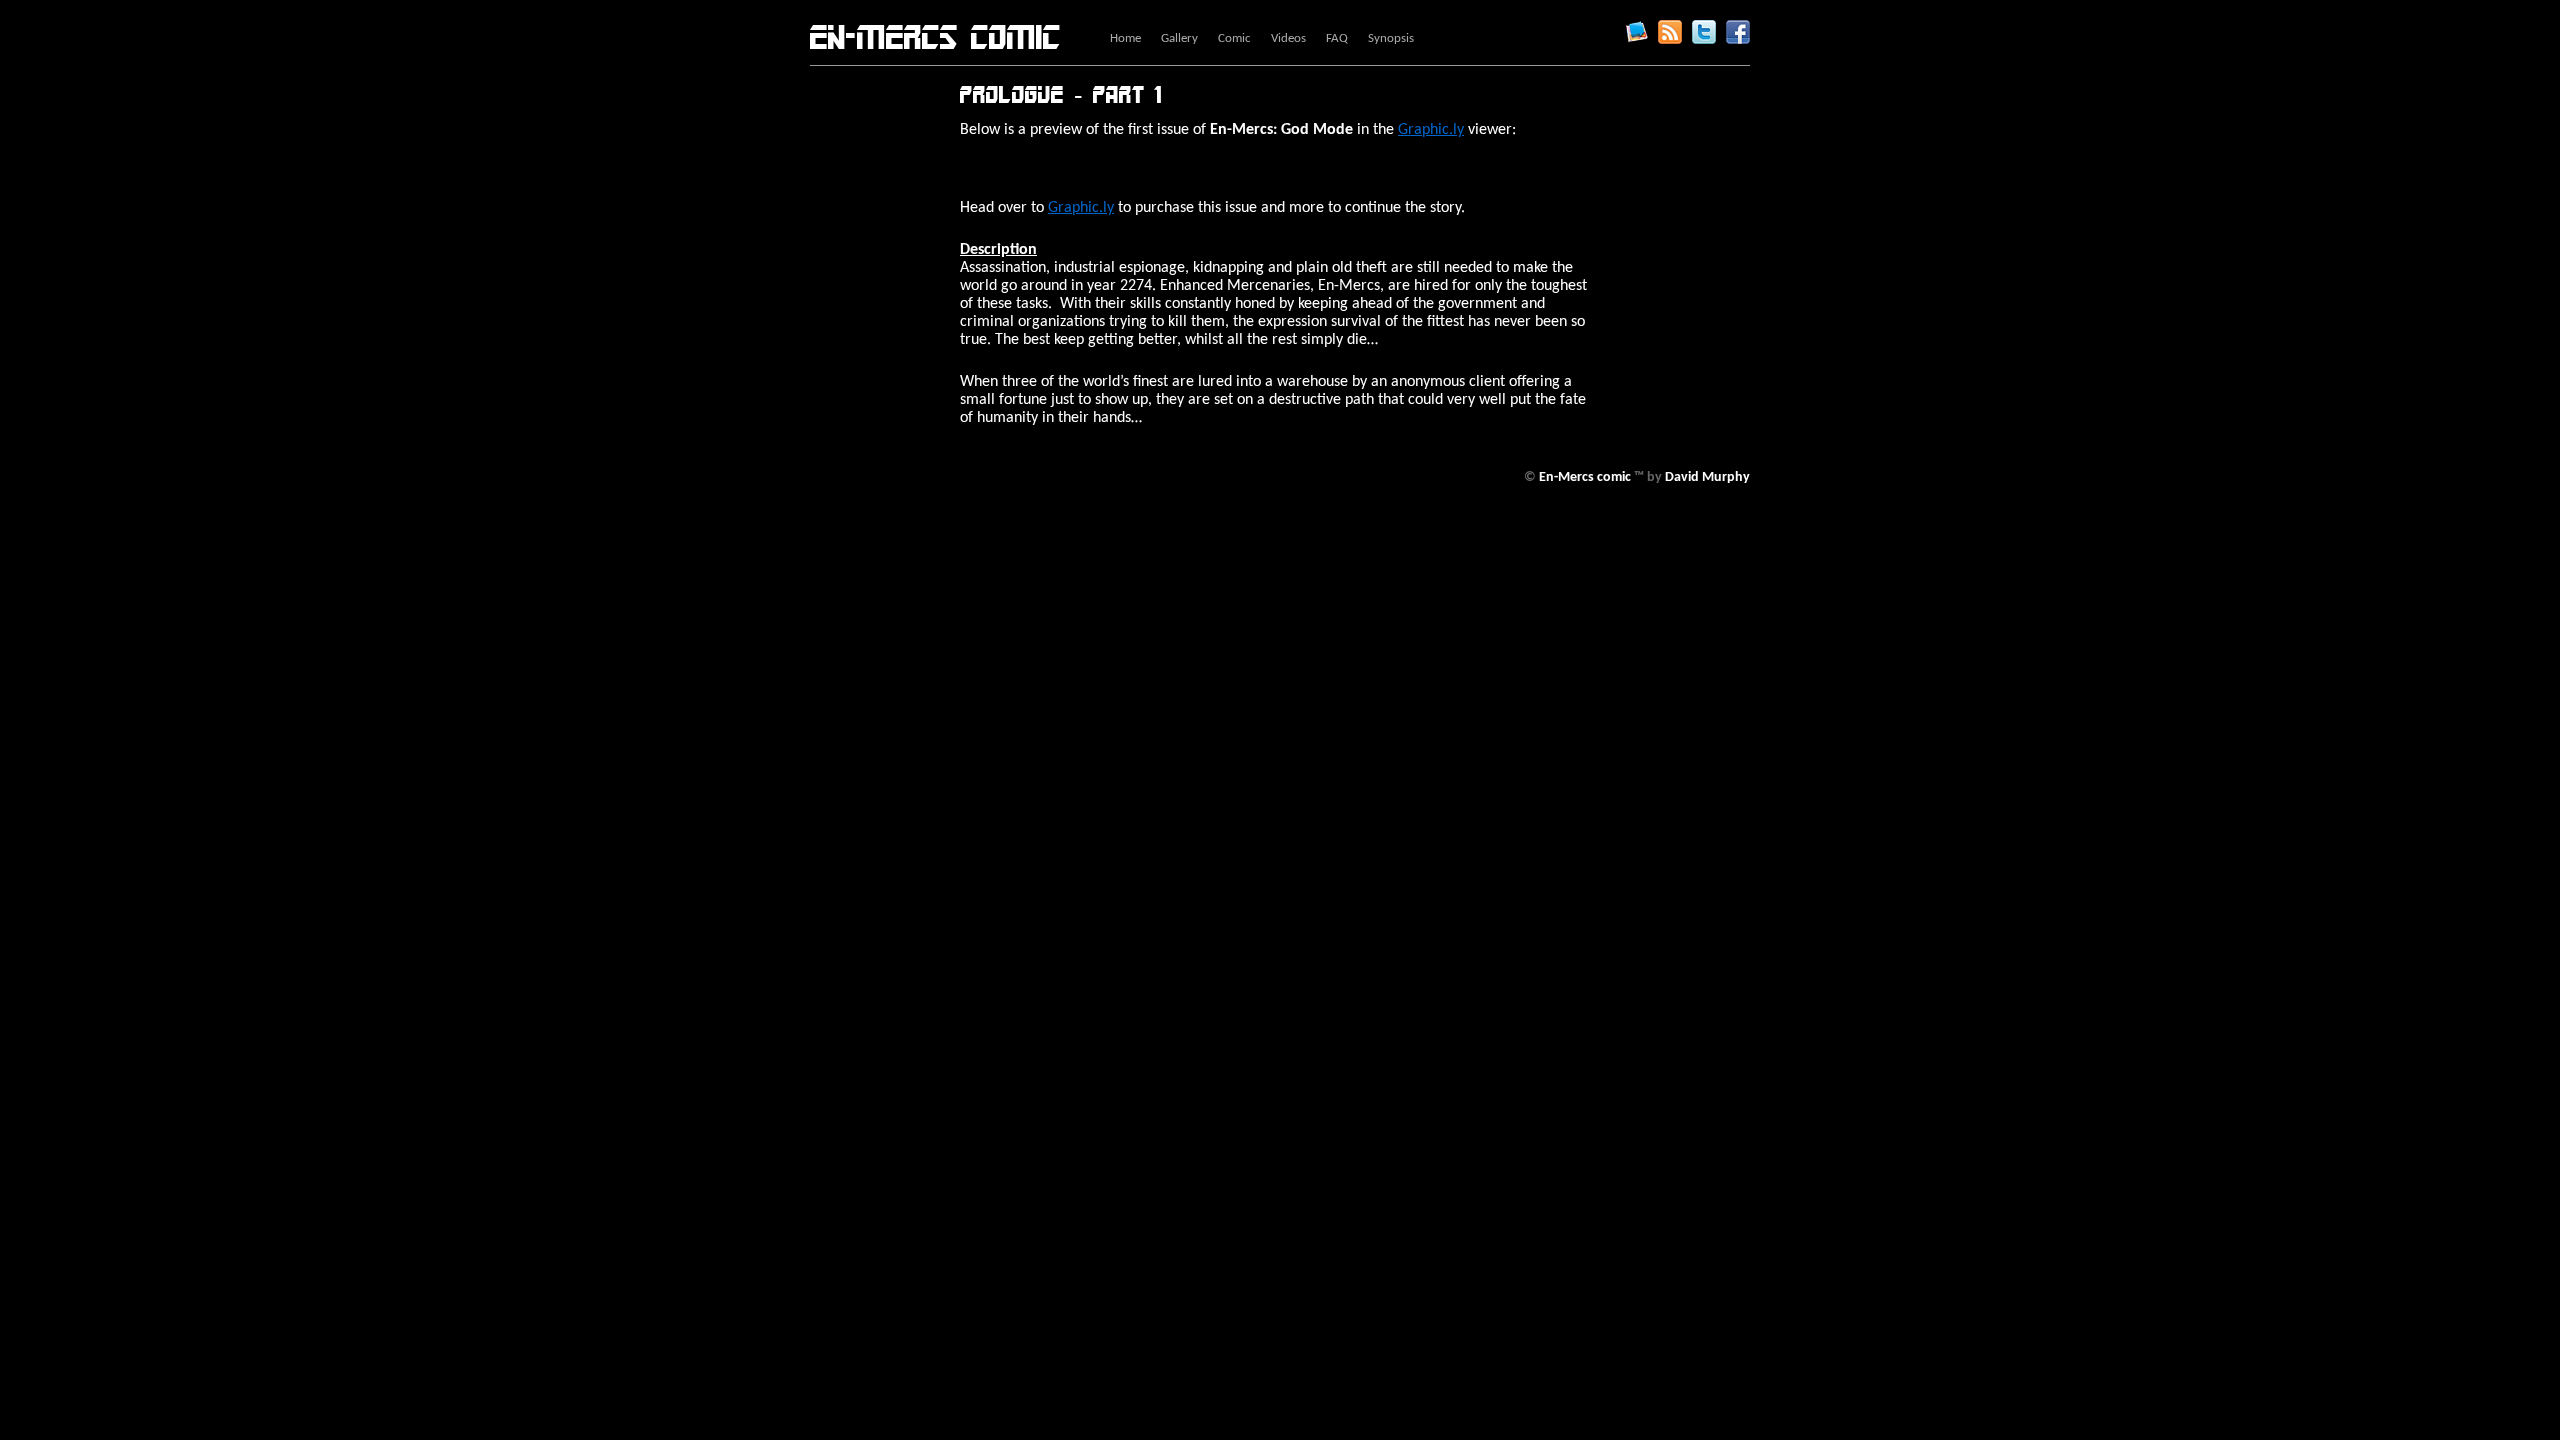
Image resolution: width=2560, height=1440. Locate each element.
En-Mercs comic (935, 38)
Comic (1234, 38)
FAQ (1337, 38)
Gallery (1179, 38)
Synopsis (1391, 38)
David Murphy (1707, 477)
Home (1125, 38)
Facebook (1738, 32)
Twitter (1704, 32)
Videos (1288, 38)
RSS (1670, 32)
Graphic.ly (1636, 32)
